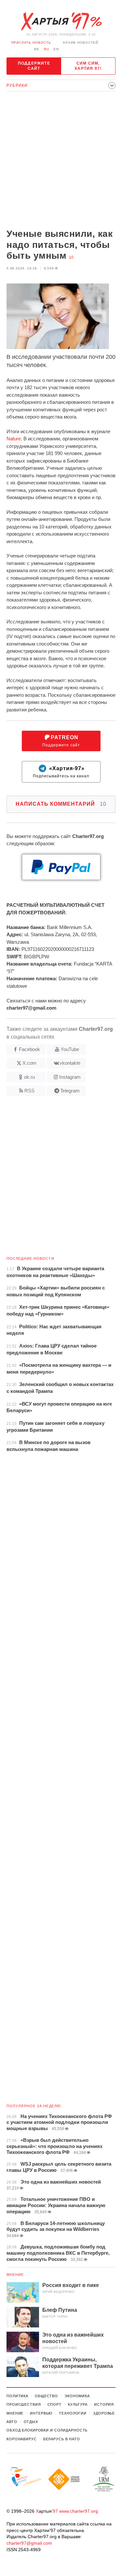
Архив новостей (81, 43)
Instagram (70, 1077)
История (104, 2404)
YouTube (70, 1049)
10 (71, 257)
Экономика (77, 2396)
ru (47, 49)
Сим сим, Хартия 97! (88, 66)
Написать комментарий (61, 804)
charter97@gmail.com (29, 2543)
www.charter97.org (79, 2511)
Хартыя (61, 22)
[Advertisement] (61, 161)
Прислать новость (31, 43)
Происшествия (24, 2404)
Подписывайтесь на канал (61, 772)
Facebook (29, 1049)
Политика (17, 2396)
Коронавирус (22, 2439)
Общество (46, 2396)
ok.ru (29, 1077)
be (37, 49)
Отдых (31, 2422)
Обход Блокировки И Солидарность (47, 2430)
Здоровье (104, 2413)
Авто (12, 2422)
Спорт (54, 2404)
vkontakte (70, 1063)
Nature (14, 439)
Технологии (73, 2413)
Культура (78, 2404)
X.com (29, 1063)
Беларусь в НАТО (62, 2439)
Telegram (70, 1091)
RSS (29, 1091)
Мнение (15, 2275)
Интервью (41, 2413)
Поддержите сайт (34, 66)
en (56, 49)
